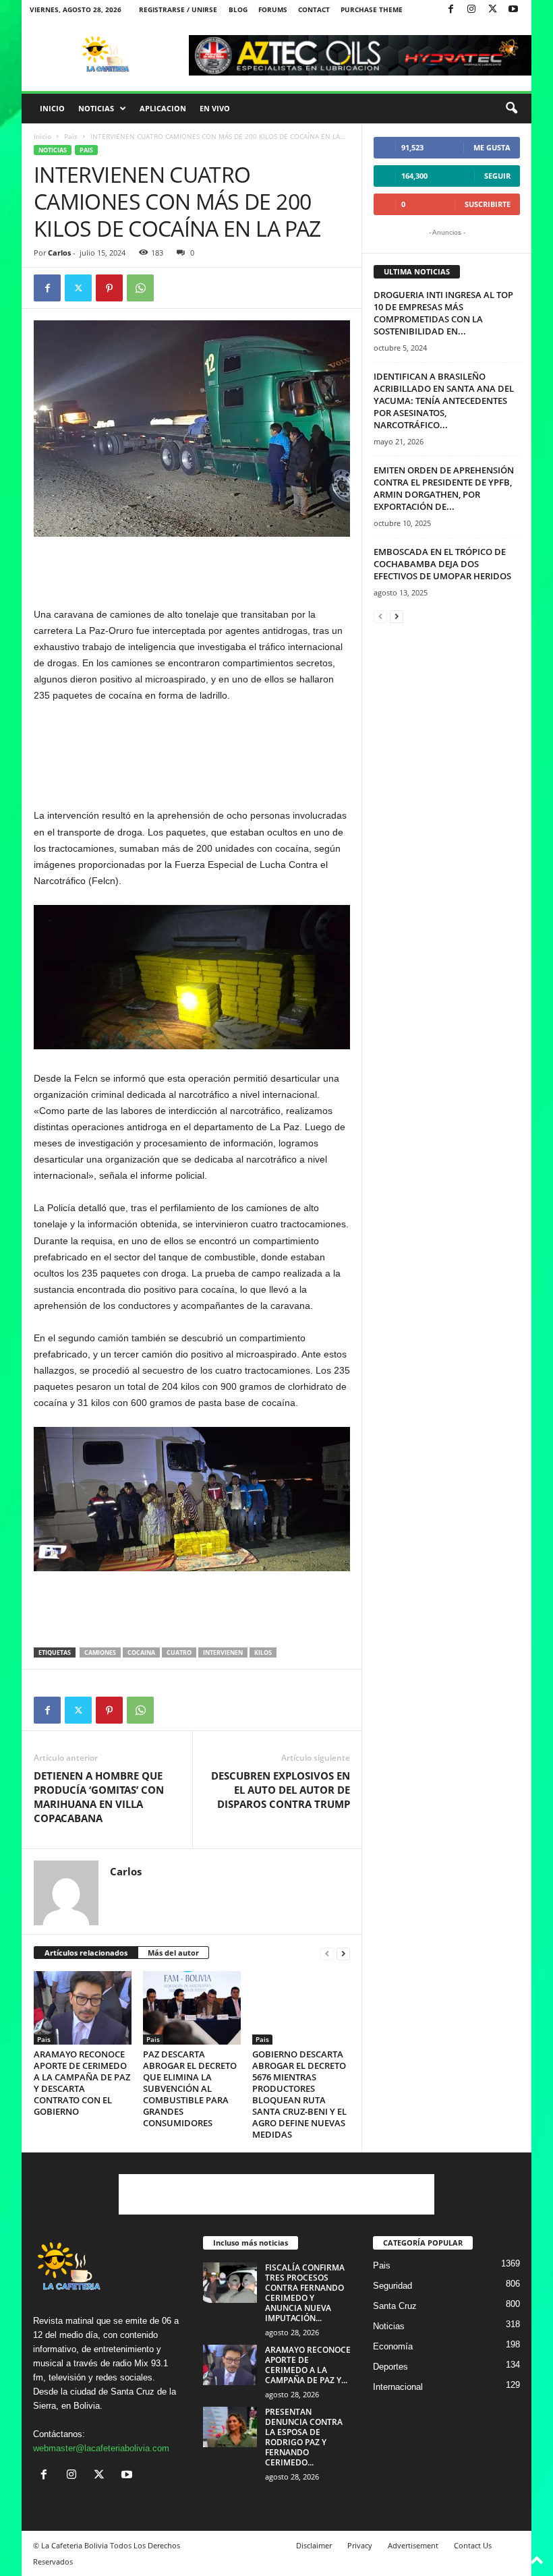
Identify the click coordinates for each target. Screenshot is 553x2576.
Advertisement (413, 2545)
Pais (71, 136)
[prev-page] (327, 1953)
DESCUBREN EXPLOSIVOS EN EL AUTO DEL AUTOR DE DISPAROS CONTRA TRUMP (281, 1790)
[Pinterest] (109, 288)
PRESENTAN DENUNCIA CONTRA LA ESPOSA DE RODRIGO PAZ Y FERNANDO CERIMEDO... (304, 2437)
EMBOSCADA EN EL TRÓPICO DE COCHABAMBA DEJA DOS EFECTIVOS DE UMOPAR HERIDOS (442, 564)
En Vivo (215, 108)
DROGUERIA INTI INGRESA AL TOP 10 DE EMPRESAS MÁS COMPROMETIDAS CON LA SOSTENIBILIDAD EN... (443, 313)
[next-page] (343, 1953)
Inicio (52, 108)
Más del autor (173, 1953)
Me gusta (492, 147)
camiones (100, 1652)
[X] (492, 10)
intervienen (223, 1652)
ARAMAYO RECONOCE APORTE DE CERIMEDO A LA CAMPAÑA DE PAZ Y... (308, 2365)
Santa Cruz (395, 2306)
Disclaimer (314, 2545)
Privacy (360, 2545)
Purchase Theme (372, 9)
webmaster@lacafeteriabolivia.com (101, 2448)
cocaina (141, 1652)
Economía (393, 2346)
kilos (263, 1652)
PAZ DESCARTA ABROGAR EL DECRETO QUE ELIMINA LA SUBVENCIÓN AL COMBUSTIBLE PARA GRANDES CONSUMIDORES (190, 2088)
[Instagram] (471, 10)
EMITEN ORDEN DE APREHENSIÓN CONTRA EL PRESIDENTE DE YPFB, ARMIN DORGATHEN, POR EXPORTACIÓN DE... (444, 488)
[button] (511, 109)
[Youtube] (513, 10)
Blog (238, 9)
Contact (314, 9)
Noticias (96, 108)
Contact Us (473, 2545)
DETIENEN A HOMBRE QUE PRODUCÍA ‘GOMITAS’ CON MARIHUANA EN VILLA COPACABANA (99, 1797)
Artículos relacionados (86, 1953)
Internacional (398, 2387)
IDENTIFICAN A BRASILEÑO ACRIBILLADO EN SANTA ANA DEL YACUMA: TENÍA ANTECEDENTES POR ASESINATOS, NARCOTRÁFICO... (444, 401)
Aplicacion (163, 108)
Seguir (497, 176)
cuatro (179, 1652)
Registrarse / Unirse (178, 9)
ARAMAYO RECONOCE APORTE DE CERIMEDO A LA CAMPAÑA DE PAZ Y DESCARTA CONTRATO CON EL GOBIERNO (82, 2083)
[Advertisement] (192, 571)
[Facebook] (450, 10)
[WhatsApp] (140, 288)
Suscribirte (488, 204)
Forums (273, 9)
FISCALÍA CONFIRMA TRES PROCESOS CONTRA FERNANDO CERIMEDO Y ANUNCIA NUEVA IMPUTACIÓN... (305, 2293)
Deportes (390, 2367)
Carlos (59, 253)
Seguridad (392, 2286)
